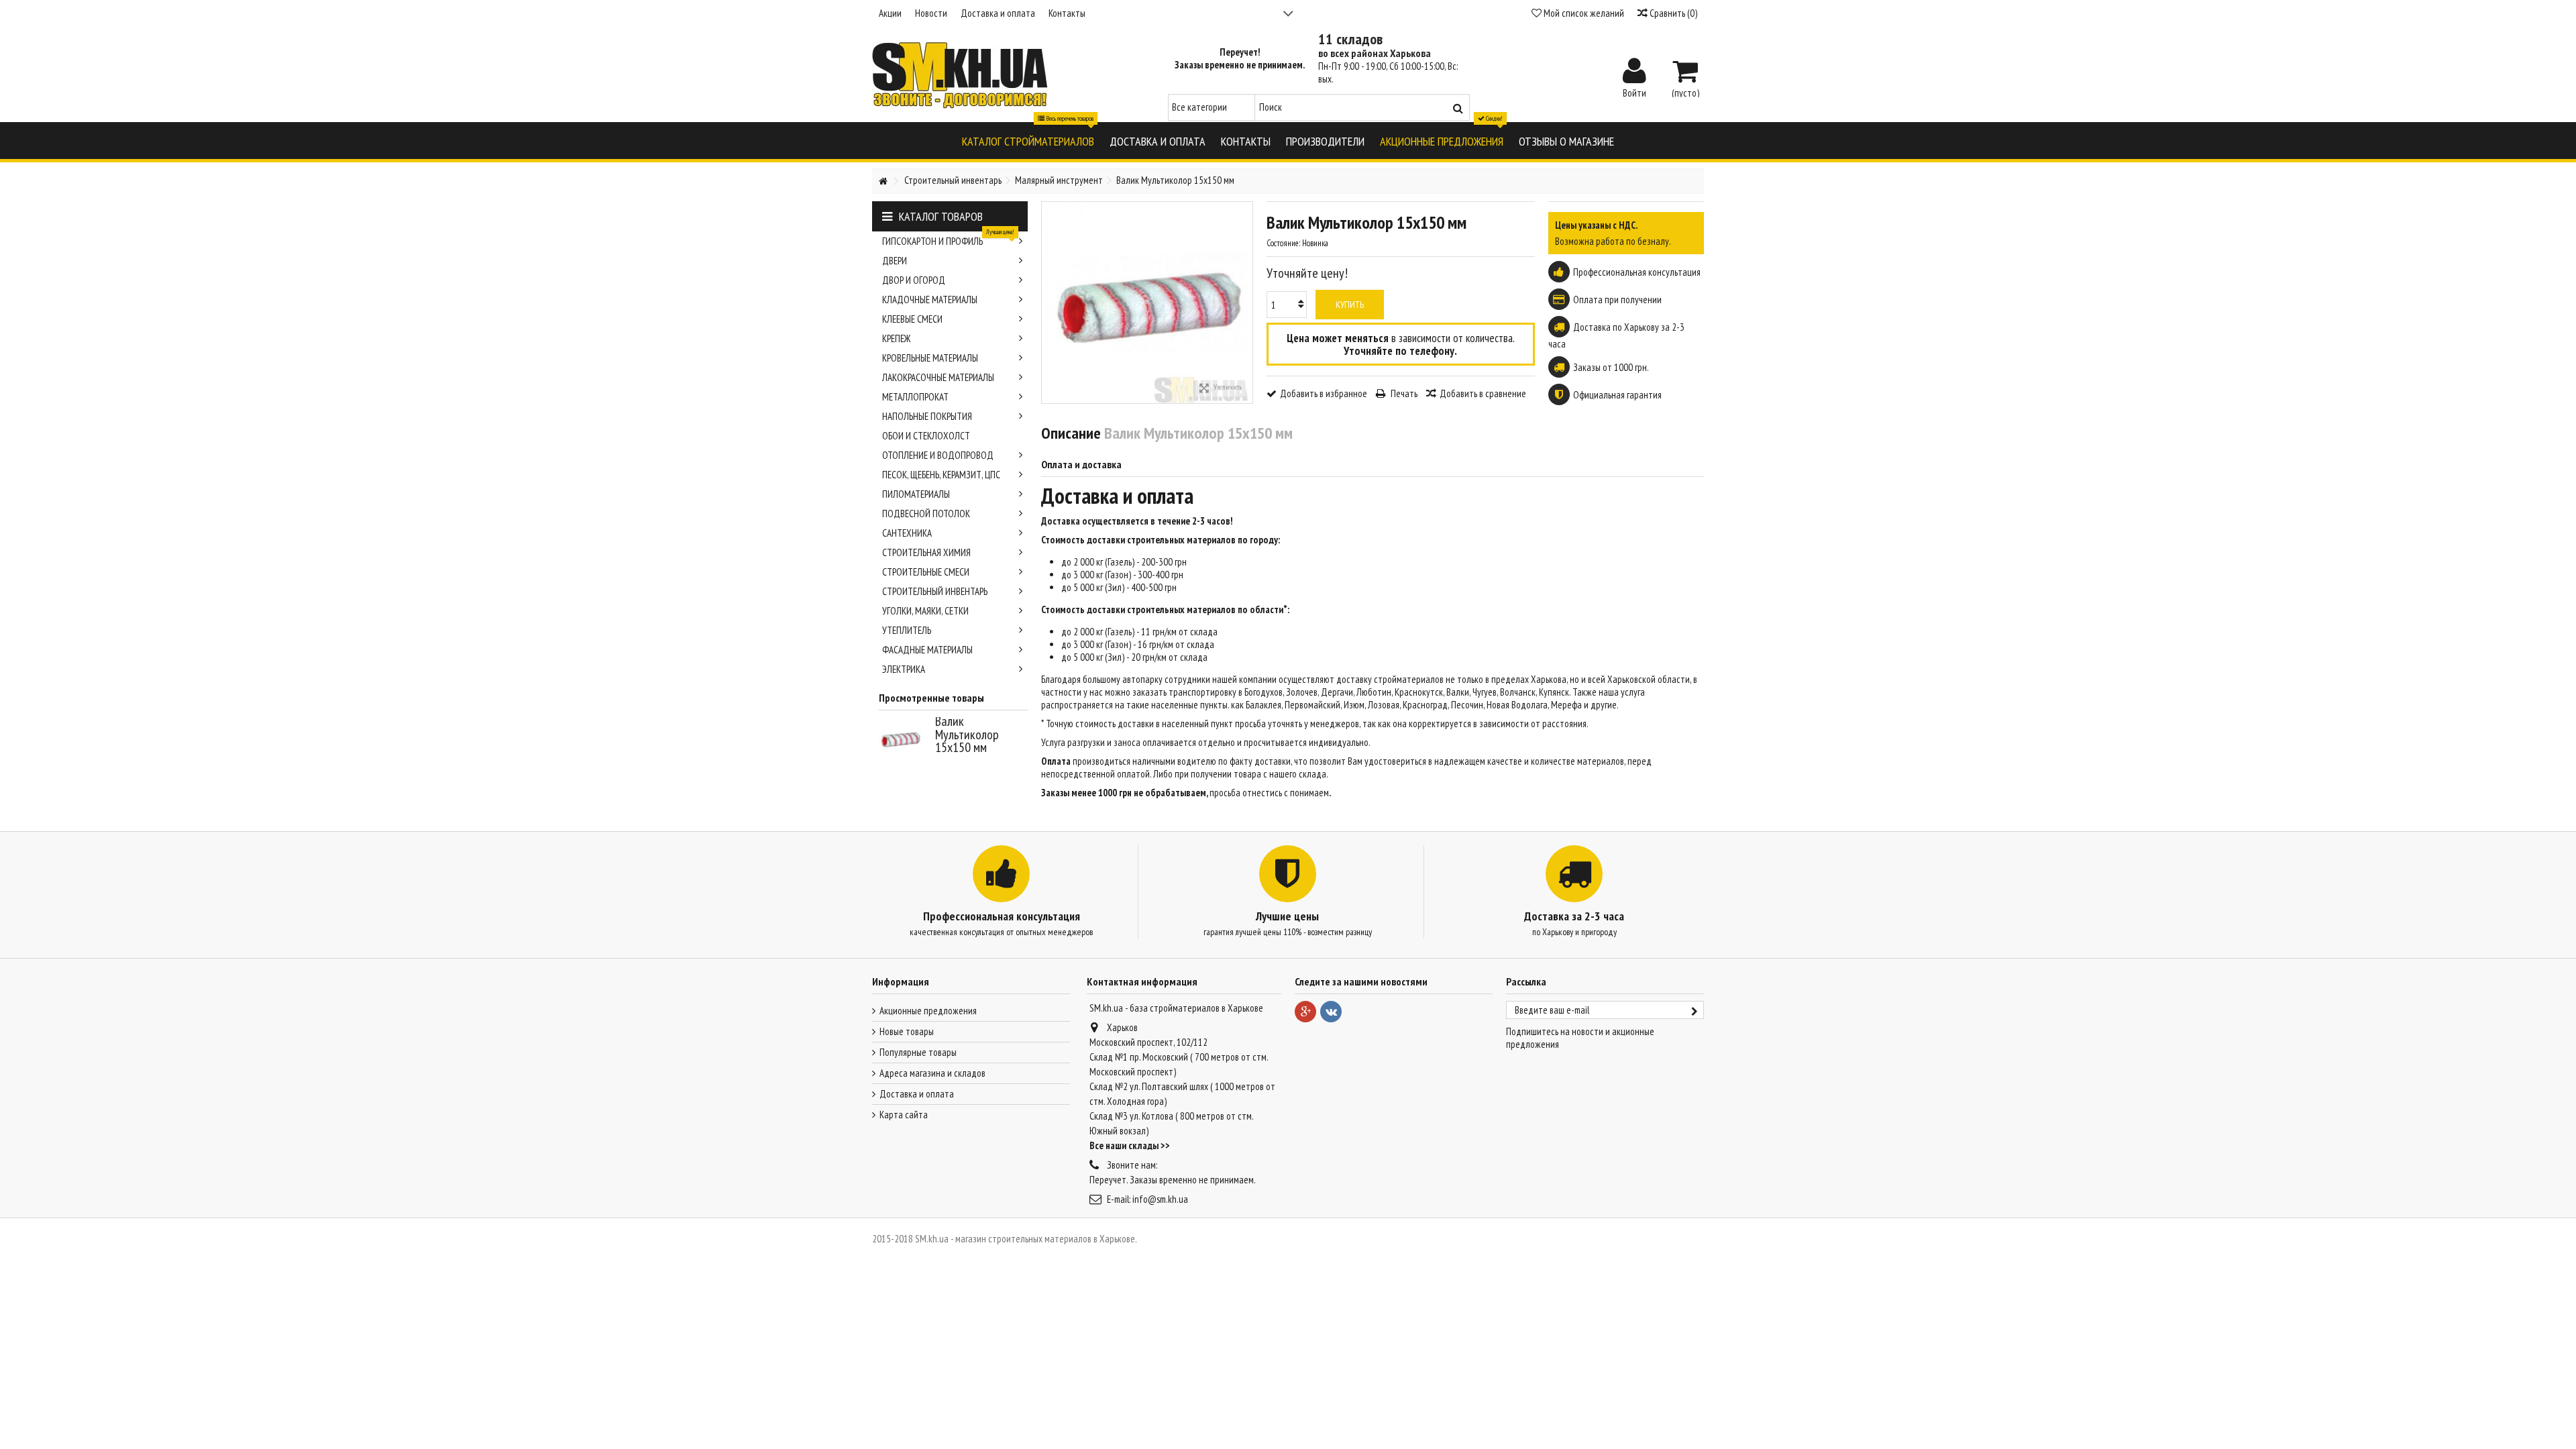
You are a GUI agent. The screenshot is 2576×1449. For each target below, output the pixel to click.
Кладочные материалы (930, 300)
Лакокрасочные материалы (938, 377)
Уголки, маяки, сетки (925, 611)
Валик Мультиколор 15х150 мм (967, 734)
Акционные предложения (928, 1011)
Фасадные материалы (927, 650)
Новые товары (907, 1031)
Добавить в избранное (1324, 393)
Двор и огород (914, 280)
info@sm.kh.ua (1160, 1199)
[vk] (1331, 1012)
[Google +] (1305, 1012)
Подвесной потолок (926, 514)
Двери (895, 261)
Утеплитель (907, 630)
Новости (931, 13)
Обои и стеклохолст (926, 436)
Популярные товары (918, 1052)
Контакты (1067, 13)
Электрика (904, 669)
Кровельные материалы (930, 358)
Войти (1634, 92)
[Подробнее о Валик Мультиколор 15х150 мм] (904, 739)
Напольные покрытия (927, 416)
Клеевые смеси (912, 319)
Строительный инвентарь (935, 591)
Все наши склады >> (1130, 1145)
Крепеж (896, 338)
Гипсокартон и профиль (948, 239)
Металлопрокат (915, 397)
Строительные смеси (926, 572)
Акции (890, 13)
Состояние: (1283, 243)
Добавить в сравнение (1483, 393)
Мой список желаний (1583, 13)
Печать (1403, 393)
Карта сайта (904, 1115)
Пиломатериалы (916, 494)
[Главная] (883, 181)
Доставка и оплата (998, 13)
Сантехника (907, 533)
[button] (1028, 141)
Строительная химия (926, 552)
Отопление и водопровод (938, 455)
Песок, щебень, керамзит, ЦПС (941, 475)
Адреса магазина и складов (932, 1073)
